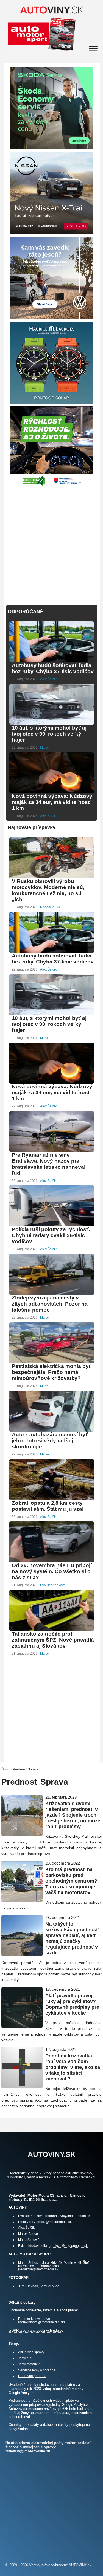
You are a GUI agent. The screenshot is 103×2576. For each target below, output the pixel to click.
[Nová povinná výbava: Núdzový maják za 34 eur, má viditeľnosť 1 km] (52, 793)
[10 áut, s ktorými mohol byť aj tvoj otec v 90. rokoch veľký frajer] (52, 724)
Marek (45, 748)
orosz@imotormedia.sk (55, 2222)
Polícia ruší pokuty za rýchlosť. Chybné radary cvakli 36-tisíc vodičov (51, 1235)
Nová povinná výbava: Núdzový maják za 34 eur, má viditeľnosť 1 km (52, 802)
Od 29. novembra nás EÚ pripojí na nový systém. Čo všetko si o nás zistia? (52, 1571)
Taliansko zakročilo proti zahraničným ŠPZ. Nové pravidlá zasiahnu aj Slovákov (53, 1640)
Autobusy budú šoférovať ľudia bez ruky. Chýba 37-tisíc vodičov (53, 668)
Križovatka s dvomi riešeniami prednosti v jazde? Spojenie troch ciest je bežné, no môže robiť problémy (73, 1815)
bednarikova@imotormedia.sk (68, 2216)
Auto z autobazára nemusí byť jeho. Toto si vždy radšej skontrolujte (50, 1441)
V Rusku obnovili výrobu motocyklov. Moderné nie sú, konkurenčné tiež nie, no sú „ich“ (48, 890)
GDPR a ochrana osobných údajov (36, 2330)
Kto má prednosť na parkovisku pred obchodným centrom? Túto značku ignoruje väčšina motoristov (71, 1881)
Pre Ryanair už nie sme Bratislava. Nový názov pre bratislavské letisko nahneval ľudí (49, 1164)
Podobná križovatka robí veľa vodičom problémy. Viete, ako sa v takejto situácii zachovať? (73, 2067)
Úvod (5, 1769)
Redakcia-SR (50, 907)
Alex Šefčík (48, 679)
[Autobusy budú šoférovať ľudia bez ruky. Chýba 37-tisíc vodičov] (52, 662)
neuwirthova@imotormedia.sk (41, 2322)
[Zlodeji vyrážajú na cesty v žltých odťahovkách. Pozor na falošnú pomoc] (52, 1294)
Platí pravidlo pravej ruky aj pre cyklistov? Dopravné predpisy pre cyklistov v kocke (72, 2004)
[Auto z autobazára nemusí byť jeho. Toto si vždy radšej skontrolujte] (52, 1431)
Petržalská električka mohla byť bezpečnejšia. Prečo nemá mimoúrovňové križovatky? (51, 1372)
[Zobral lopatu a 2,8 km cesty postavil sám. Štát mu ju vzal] (52, 1499)
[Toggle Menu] (93, 49)
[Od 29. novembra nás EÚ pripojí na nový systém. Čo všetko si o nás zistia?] (52, 1562)
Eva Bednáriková (53, 1585)
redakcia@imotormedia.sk (68, 2246)
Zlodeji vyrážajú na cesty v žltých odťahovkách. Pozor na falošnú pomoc (50, 1304)
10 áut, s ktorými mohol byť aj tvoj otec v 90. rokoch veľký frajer (49, 734)
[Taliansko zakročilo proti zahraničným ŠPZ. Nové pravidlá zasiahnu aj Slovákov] (52, 1630)
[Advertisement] (51, 542)
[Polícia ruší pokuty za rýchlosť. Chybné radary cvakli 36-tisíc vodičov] (52, 1226)
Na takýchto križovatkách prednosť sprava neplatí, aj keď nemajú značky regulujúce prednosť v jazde (72, 1938)
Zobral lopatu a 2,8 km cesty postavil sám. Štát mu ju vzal (48, 1506)
